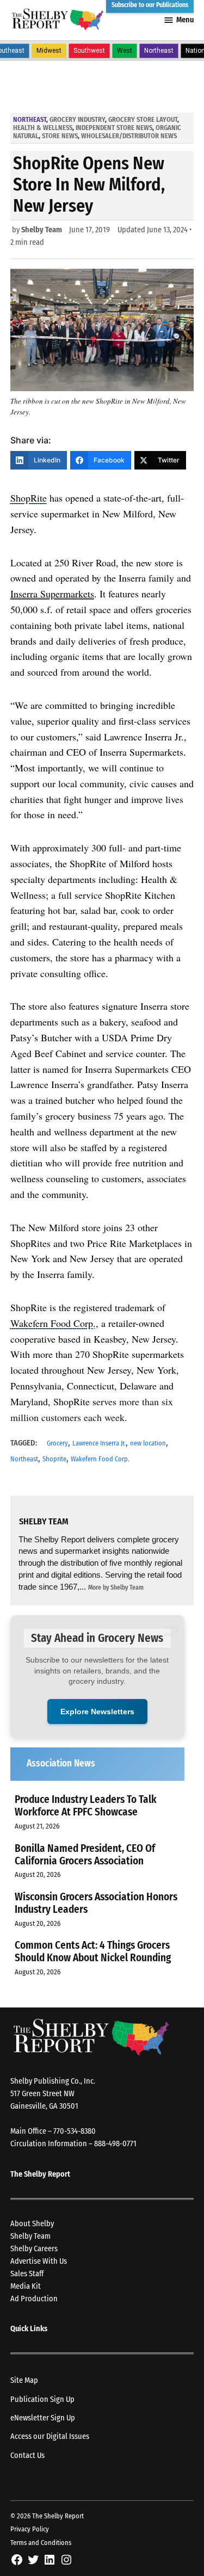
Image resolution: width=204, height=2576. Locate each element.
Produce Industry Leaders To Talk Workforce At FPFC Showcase (86, 1806)
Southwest (89, 51)
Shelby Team (42, 230)
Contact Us (27, 2455)
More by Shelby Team (116, 1587)
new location (148, 1443)
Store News (60, 136)
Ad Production (34, 2299)
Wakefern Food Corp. (100, 1459)
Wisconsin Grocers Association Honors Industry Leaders (96, 1903)
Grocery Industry (77, 119)
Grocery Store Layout (143, 119)
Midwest (49, 51)
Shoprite (54, 1459)
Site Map (24, 2380)
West (125, 51)
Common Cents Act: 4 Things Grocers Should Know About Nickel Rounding (93, 1951)
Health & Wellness (43, 128)
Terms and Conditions (41, 2543)
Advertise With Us (39, 2261)
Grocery (57, 1443)
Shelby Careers (34, 2249)
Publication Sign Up (42, 2399)
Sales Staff (27, 2274)
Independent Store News (114, 128)
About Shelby (32, 2224)
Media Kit (26, 2286)
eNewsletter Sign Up (43, 2418)
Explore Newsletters (97, 1712)
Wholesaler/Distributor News (129, 136)
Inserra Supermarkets (52, 594)
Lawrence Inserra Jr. (99, 1443)
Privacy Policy (30, 2529)
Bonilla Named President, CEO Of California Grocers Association (85, 1855)
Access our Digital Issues (50, 2436)
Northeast (159, 51)
